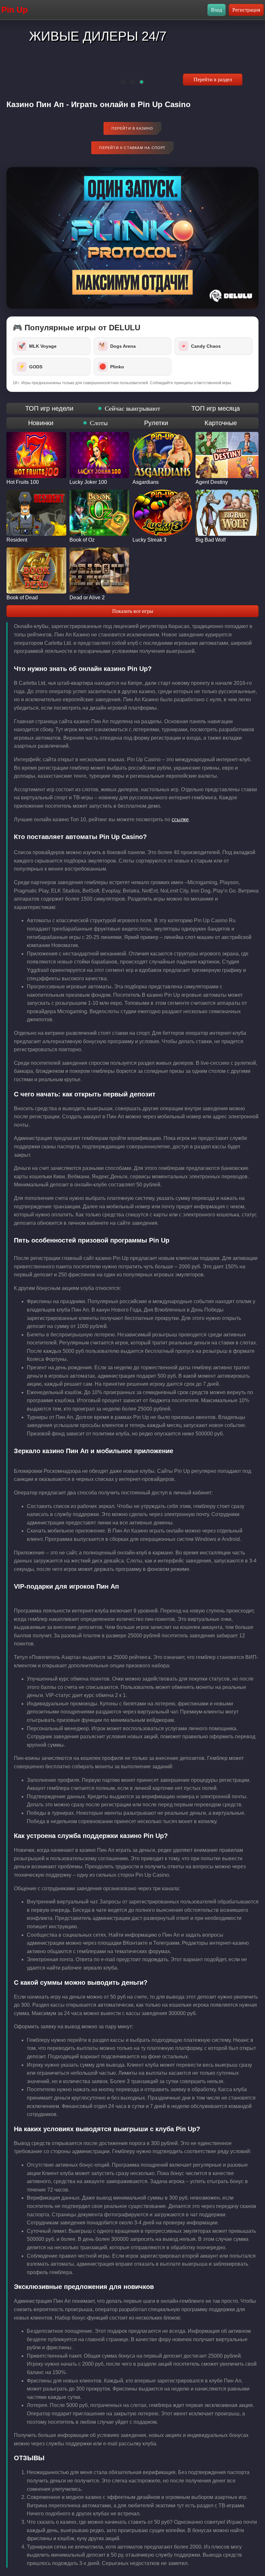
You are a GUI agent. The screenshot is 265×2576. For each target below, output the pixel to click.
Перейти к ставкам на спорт (132, 148)
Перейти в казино (132, 128)
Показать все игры (133, 611)
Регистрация (246, 10)
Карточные (221, 423)
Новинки (41, 423)
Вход (217, 10)
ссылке (180, 819)
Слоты (99, 423)
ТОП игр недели (49, 408)
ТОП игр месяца (216, 408)
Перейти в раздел (213, 80)
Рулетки (156, 423)
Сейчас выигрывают (132, 408)
